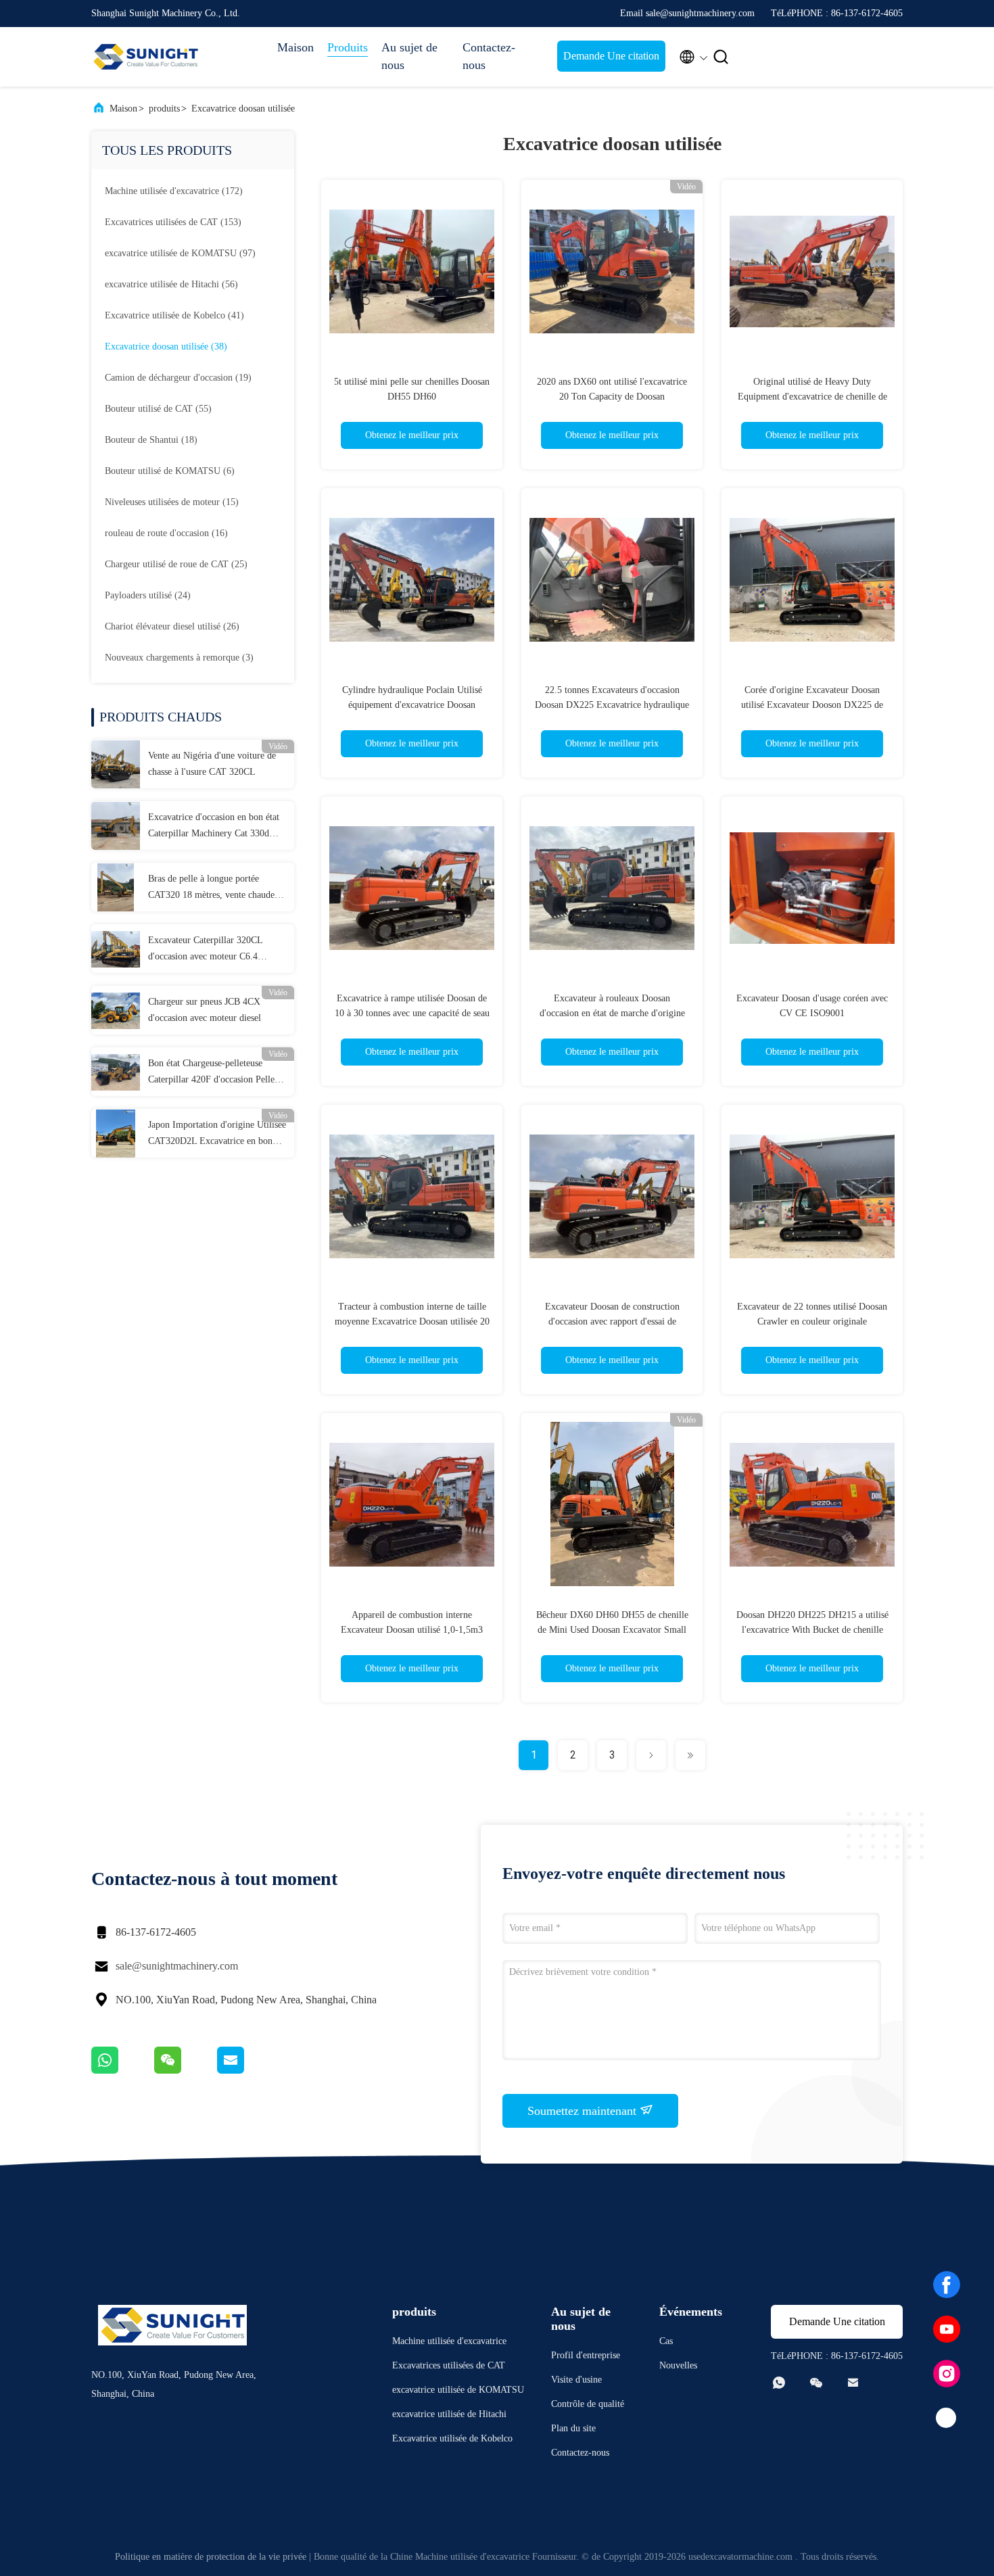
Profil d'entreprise (586, 2355)
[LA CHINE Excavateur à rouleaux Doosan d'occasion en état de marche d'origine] (612, 887)
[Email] (247, 2070)
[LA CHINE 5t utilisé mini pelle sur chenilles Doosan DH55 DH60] (412, 270)
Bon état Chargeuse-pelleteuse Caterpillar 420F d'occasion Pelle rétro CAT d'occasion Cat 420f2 (211, 1073)
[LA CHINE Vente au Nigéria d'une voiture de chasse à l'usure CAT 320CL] (116, 764)
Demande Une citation (611, 56)
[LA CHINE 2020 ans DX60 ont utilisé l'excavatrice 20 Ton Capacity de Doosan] (612, 270)
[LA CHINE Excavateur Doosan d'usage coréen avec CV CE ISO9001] (812, 887)
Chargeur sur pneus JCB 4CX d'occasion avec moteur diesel (205, 1010)
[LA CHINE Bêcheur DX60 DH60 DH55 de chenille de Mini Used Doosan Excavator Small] (612, 1504)
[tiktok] (947, 2418)
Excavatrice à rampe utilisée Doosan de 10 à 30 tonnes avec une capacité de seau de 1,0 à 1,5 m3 (412, 1013)
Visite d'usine (576, 2380)
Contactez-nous (489, 56)
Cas (666, 2341)
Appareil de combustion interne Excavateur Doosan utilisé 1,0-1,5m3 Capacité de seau (412, 1630)
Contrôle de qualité (588, 2404)
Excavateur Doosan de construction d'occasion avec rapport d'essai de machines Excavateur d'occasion (612, 1321)
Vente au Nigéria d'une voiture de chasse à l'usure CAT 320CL (212, 764)
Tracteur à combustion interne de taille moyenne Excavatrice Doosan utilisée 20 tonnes (412, 1321)
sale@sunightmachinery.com (177, 1966)
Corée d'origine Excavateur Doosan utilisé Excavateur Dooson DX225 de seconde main (812, 705)
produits (164, 109)
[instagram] (947, 2374)
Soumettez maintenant (584, 2111)
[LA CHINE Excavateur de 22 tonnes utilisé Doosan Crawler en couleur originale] (812, 1195)
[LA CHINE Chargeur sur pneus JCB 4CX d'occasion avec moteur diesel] (116, 1010)
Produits (348, 47)
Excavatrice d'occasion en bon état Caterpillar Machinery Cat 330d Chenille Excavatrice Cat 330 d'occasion (214, 827)
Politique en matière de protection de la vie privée (211, 2557)
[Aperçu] (145, 57)
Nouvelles (678, 2365)
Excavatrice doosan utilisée (243, 109)
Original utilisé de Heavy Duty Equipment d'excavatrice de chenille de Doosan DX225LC (812, 397)
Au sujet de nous (409, 56)
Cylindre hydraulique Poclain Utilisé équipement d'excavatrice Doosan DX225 (412, 705)
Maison (295, 47)
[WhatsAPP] (123, 2070)
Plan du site (573, 2428)
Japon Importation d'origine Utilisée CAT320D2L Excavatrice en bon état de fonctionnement (217, 1135)
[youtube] (947, 2329)
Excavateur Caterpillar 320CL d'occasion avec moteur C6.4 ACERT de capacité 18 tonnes (205, 950)
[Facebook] (947, 2285)
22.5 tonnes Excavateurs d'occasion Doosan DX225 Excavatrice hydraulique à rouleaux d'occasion (612, 705)
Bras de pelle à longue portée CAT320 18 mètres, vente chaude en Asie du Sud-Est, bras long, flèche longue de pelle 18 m (217, 888)
